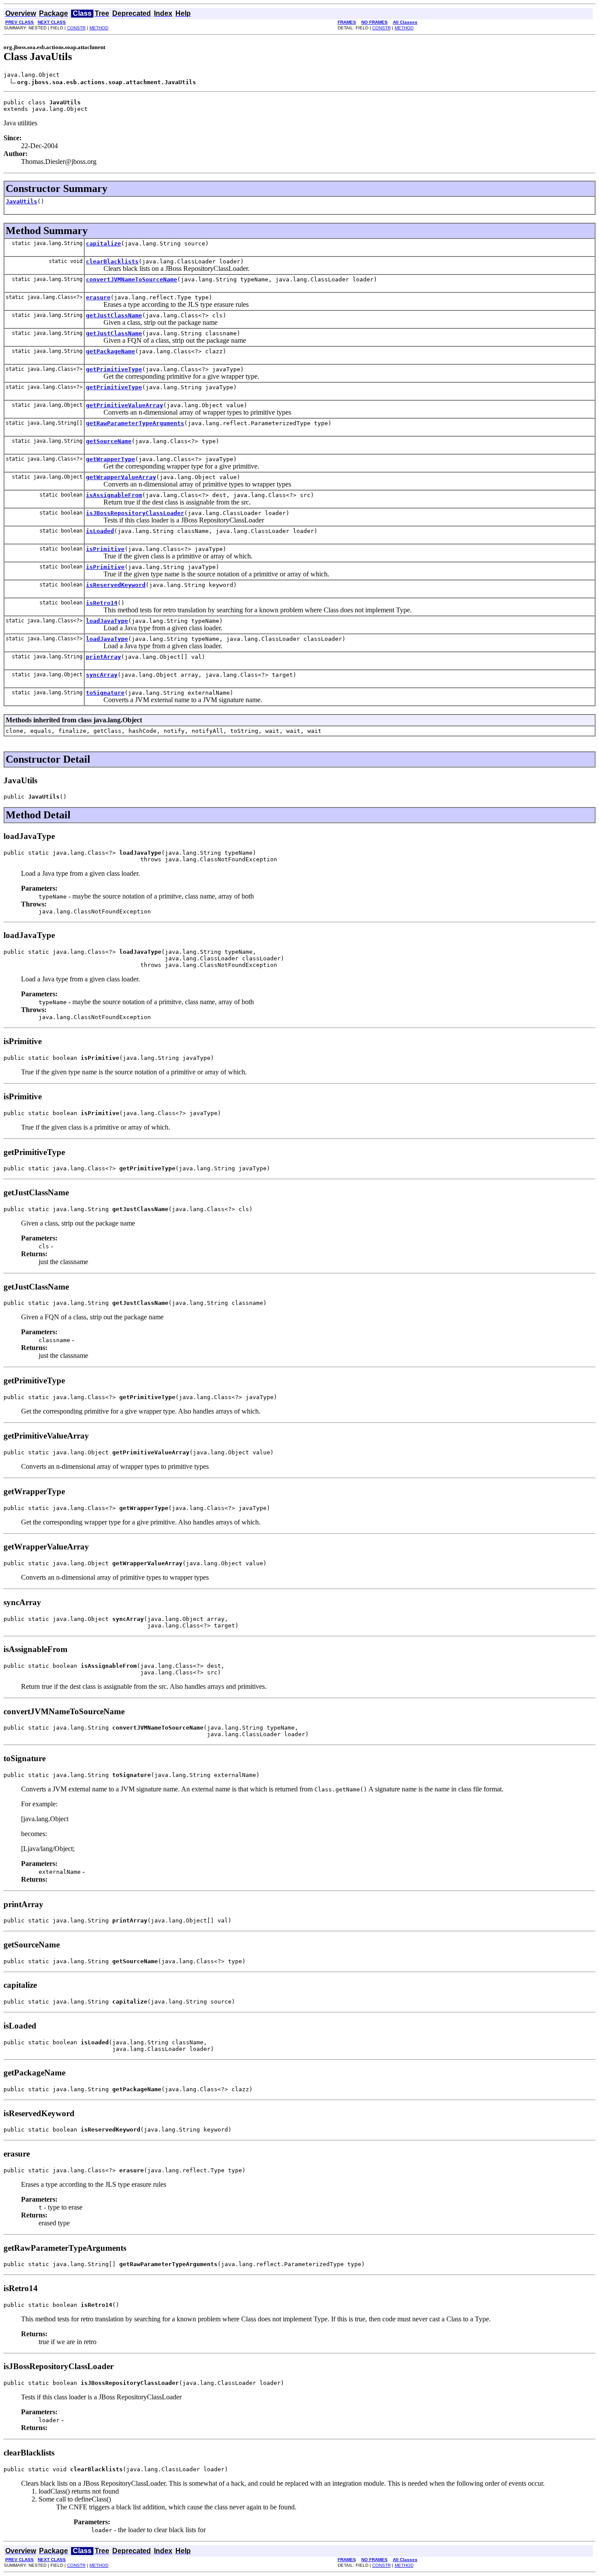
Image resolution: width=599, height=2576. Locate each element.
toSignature (105, 693)
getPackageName (111, 351)
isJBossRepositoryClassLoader (135, 513)
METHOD (99, 28)
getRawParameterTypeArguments (135, 423)
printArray (103, 657)
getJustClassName (114, 315)
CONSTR (76, 28)
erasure (98, 297)
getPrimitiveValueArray (125, 405)
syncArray (102, 675)
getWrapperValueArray (121, 477)
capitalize (103, 243)
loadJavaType (107, 621)
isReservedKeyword (116, 585)
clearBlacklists (112, 261)
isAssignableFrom (114, 495)
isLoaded (100, 531)
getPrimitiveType (114, 369)
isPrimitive (105, 549)
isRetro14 (102, 603)
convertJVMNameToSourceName (132, 279)
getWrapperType (111, 459)
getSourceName (109, 441)
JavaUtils (21, 201)
